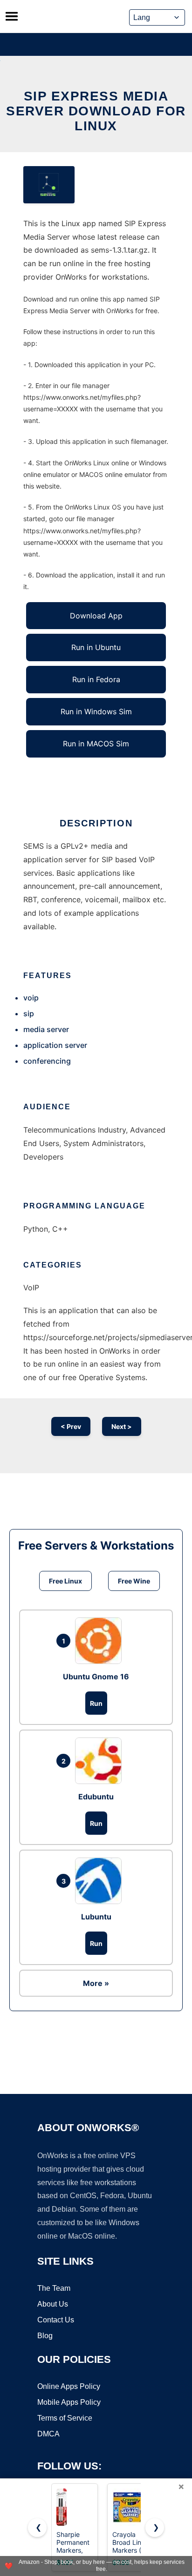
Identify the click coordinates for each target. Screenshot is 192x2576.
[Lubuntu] (101, 1881)
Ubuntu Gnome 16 (96, 1677)
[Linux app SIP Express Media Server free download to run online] (49, 185)
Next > (122, 1426)
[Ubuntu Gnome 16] (101, 1641)
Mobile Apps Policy (69, 2402)
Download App (96, 616)
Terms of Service (65, 2418)
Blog (45, 2336)
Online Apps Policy (69, 2386)
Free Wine (134, 1581)
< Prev (71, 1426)
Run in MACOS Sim (96, 744)
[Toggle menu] (12, 16)
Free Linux (65, 1581)
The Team (54, 2288)
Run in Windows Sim (96, 711)
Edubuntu (96, 1797)
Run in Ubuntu (96, 647)
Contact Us (56, 2320)
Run (96, 1703)
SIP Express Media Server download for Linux (96, 111)
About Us (53, 2304)
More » (96, 1983)
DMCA (48, 2434)
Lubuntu (96, 1917)
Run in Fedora (96, 679)
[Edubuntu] (101, 1761)
